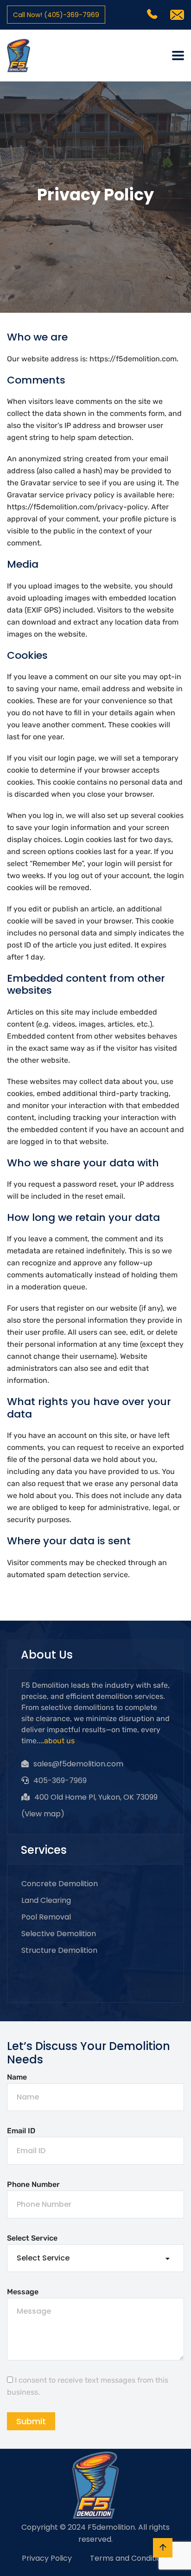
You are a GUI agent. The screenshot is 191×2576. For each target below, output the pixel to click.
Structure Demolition (59, 1950)
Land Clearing (46, 1900)
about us (59, 1741)
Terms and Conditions (130, 2558)
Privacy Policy (47, 2558)
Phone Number (33, 2184)
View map (43, 1814)
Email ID (21, 2131)
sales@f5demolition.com (78, 1764)
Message (23, 2292)
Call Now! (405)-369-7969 (56, 15)
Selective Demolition (59, 1934)
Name (17, 2077)
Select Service (32, 2238)
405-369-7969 (60, 1780)
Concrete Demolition (60, 1884)
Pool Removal (46, 1917)
